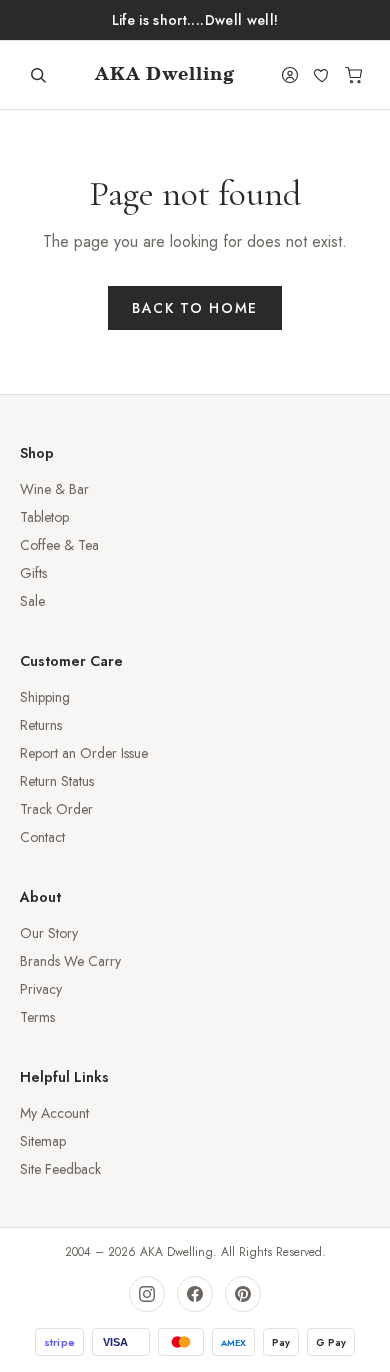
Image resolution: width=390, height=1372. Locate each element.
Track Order (56, 809)
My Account (54, 1113)
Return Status (57, 781)
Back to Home (195, 308)
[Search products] (38, 75)
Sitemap (43, 1141)
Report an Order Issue (84, 753)
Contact (42, 837)
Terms (37, 1017)
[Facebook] (195, 1294)
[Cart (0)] (354, 75)
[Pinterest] (243, 1294)
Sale (32, 601)
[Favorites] (322, 75)
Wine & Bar (54, 489)
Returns (41, 725)
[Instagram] (147, 1294)
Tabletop (44, 517)
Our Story (49, 933)
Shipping (45, 697)
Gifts (33, 573)
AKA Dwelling (165, 75)
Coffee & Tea (59, 545)
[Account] (290, 75)
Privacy (41, 989)
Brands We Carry (70, 961)
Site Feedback (60, 1169)
